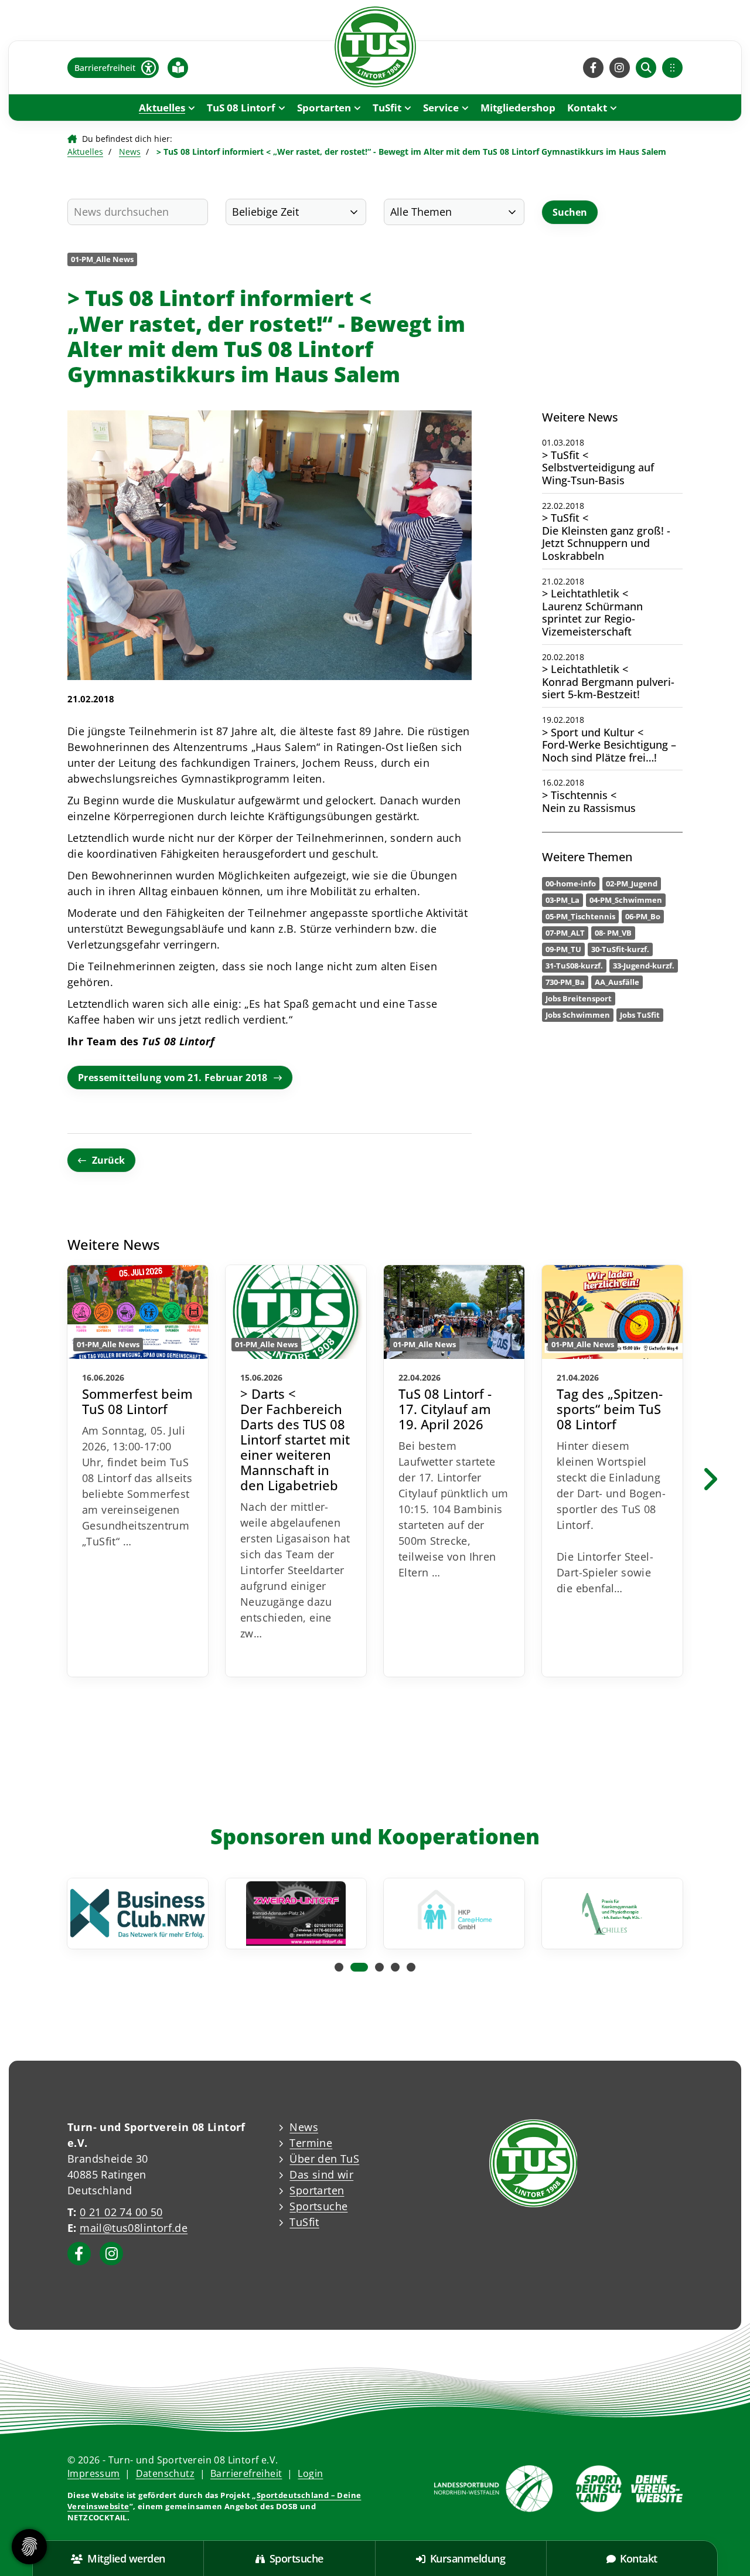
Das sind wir (321, 2174)
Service (441, 108)
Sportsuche (318, 2206)
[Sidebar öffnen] (672, 68)
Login (310, 2473)
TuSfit (387, 108)
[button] (339, 1967)
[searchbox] (138, 212)
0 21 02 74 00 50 (121, 2212)
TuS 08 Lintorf (241, 108)
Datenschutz (165, 2473)
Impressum (94, 2473)
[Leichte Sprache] (178, 67)
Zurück (108, 1160)
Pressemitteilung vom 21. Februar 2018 (173, 1078)
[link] (138, 1471)
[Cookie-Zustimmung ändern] (29, 2547)
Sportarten (324, 108)
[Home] (375, 47)
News (130, 152)
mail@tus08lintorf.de (134, 2228)
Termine (311, 2143)
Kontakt (587, 108)
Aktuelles (162, 108)
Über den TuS (324, 2159)
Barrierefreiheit (246, 2473)
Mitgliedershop (518, 108)
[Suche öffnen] (646, 68)
